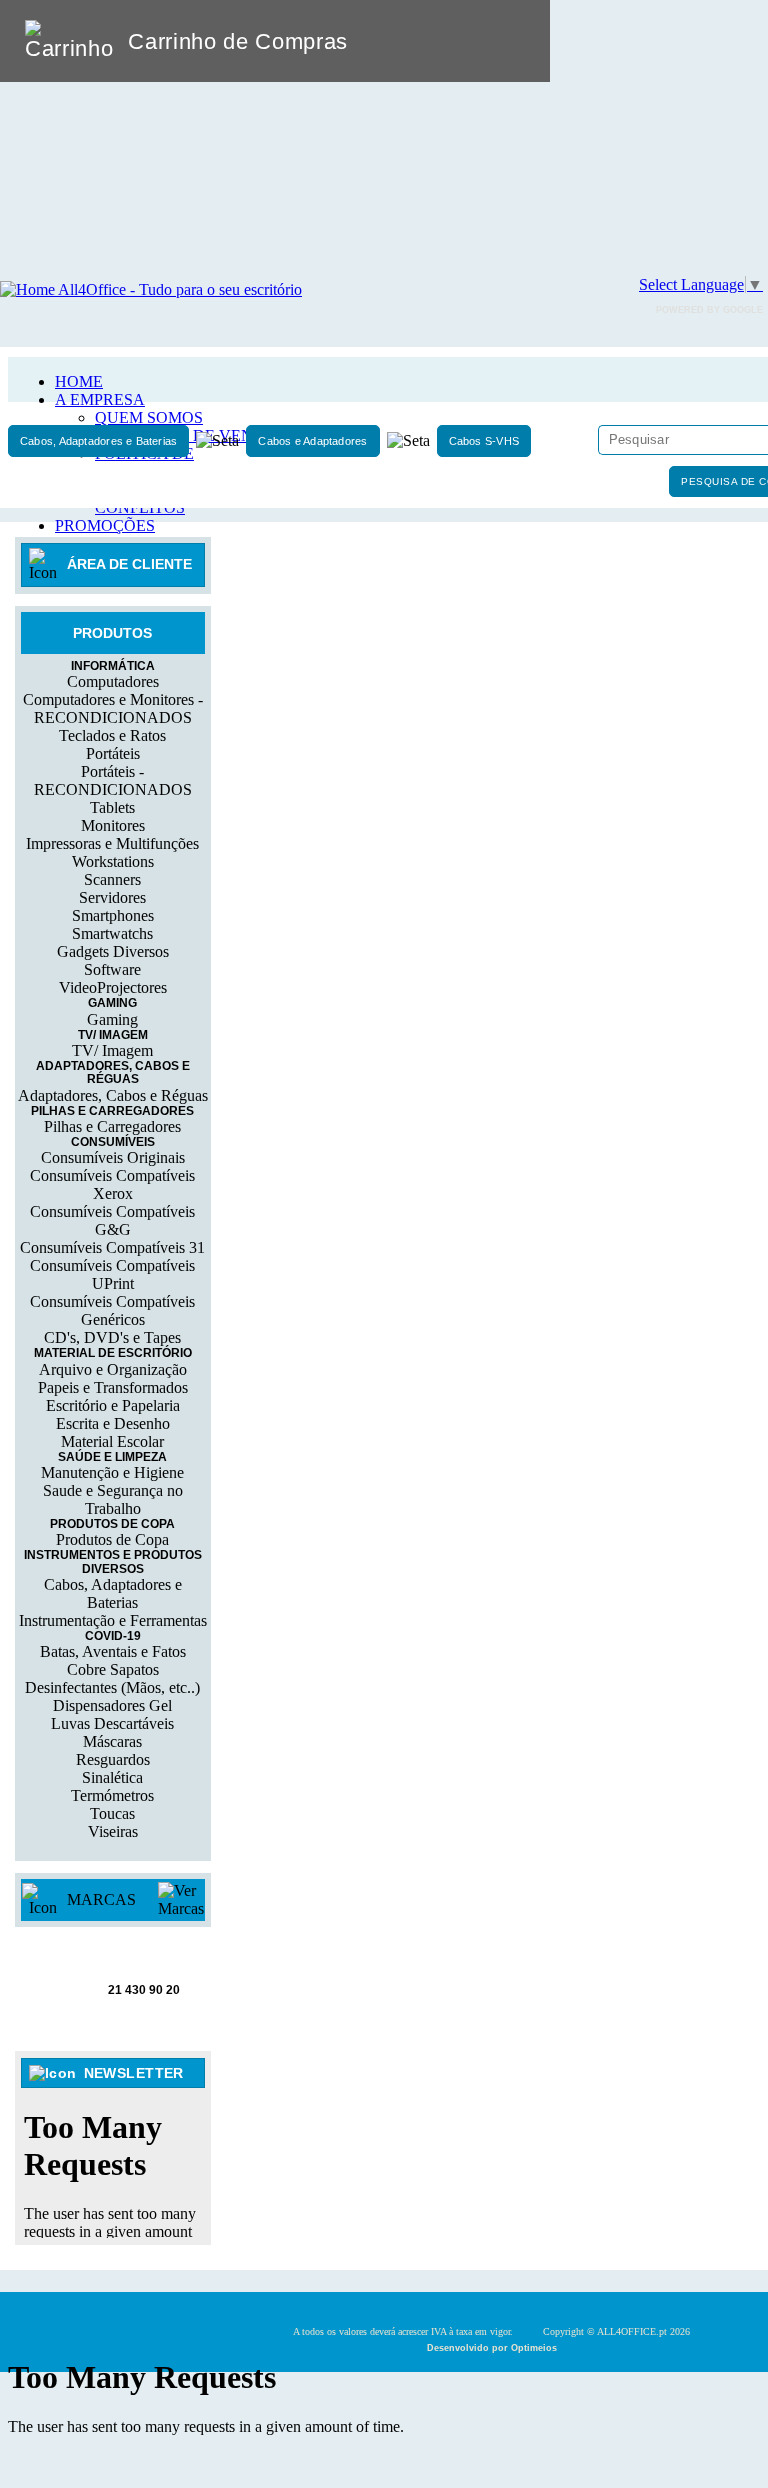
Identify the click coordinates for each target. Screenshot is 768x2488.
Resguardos (113, 1759)
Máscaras (112, 1741)
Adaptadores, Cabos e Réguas (113, 1095)
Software (112, 969)
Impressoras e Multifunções (112, 843)
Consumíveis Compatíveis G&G (112, 1220)
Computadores (113, 681)
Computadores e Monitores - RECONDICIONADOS (113, 708)
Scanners (112, 879)
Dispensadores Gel (112, 1705)
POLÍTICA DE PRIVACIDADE (149, 462)
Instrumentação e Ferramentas (113, 1620)
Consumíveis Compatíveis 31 (112, 1247)
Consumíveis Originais (113, 1157)
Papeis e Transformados (113, 1387)
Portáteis (113, 753)
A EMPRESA (100, 399)
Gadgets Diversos (113, 951)
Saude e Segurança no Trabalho (113, 1499)
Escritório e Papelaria (113, 1405)
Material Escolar (112, 1441)
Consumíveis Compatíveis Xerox (112, 1184)
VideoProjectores (113, 987)
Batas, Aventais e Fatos (113, 1651)
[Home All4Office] (151, 289)
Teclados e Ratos (112, 735)
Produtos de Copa (112, 1539)
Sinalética (112, 1777)
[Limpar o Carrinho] (473, 41)
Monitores (113, 825)
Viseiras (113, 1831)
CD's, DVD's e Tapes (112, 1337)
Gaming (112, 1019)
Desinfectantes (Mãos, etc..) (112, 1687)
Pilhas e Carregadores (112, 1126)
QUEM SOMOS (149, 417)
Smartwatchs (112, 933)
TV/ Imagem (112, 1050)
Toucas (112, 1813)
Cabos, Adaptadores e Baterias (98, 441)
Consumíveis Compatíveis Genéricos (112, 1310)
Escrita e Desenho (113, 1423)
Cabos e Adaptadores (312, 441)
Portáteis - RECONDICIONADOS (113, 780)
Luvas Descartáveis (112, 1723)
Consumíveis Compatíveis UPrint (112, 1274)
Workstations (113, 861)
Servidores (112, 897)
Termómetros (112, 1795)
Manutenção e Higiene (112, 1472)
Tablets (112, 807)
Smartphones (113, 915)
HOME (79, 381)
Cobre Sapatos (113, 1669)
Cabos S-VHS (484, 441)
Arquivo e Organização (113, 1369)
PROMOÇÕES (105, 525)
